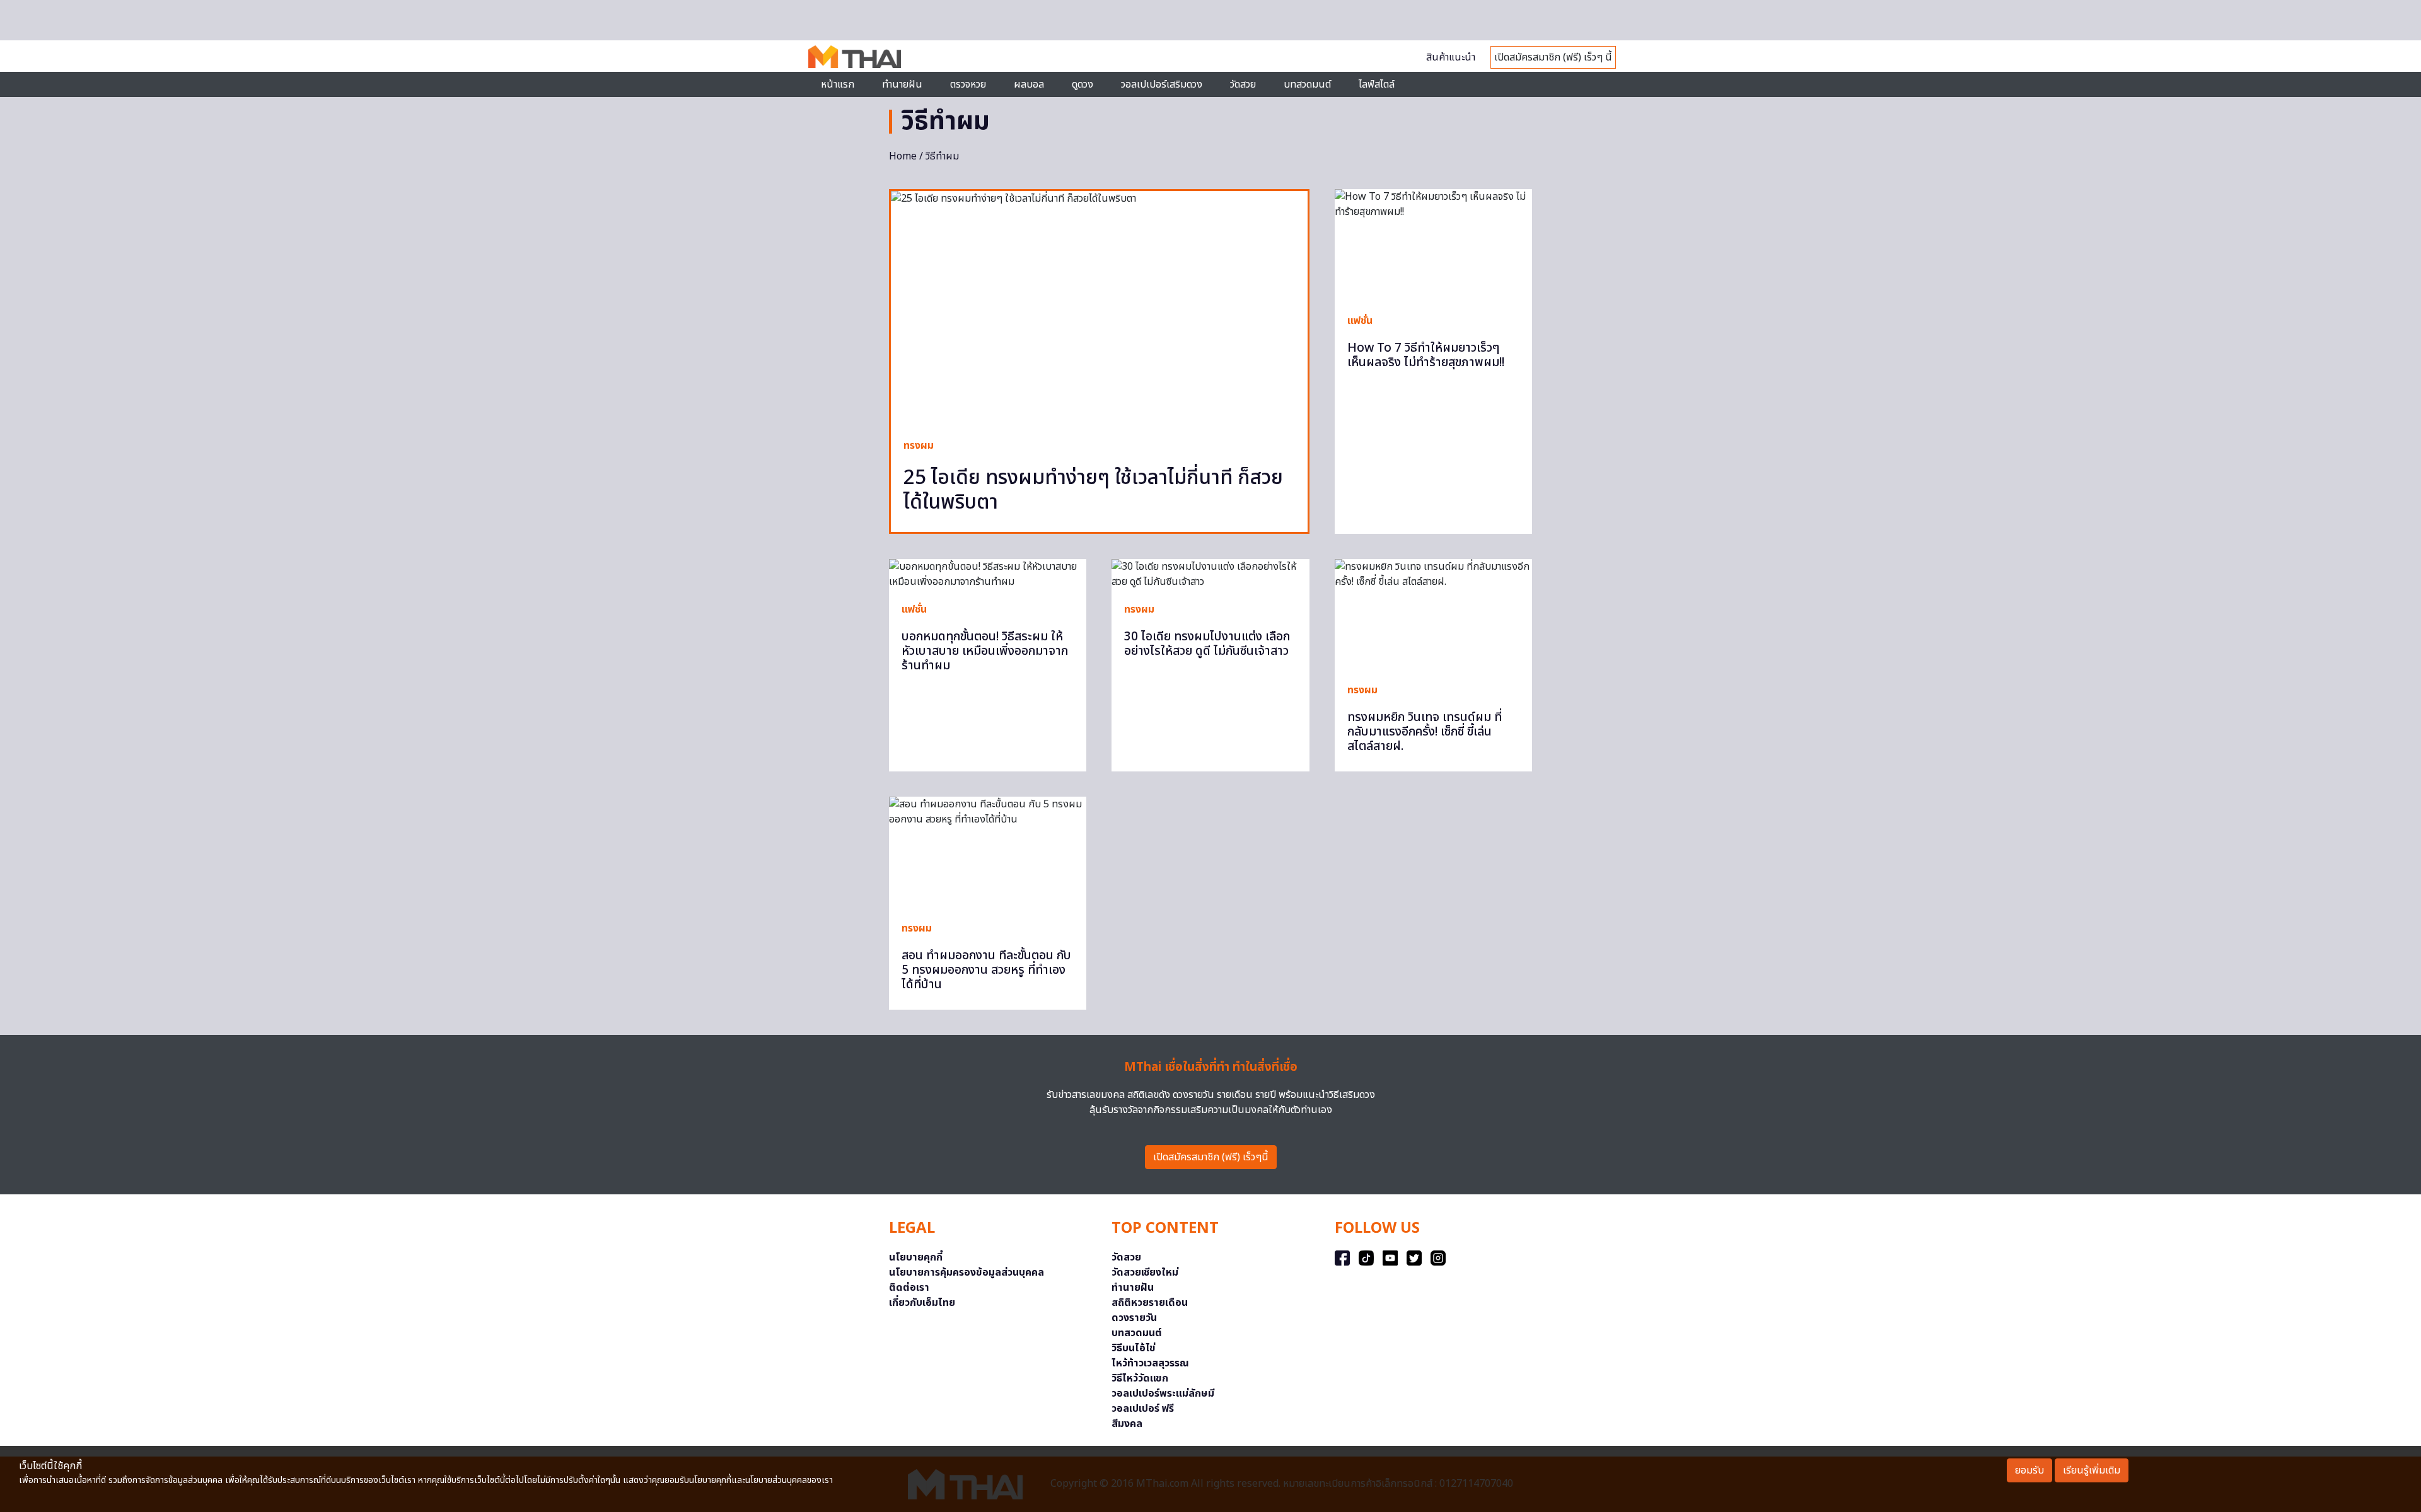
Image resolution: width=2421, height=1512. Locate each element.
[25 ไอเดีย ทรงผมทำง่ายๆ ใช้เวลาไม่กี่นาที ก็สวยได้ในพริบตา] (1099, 308)
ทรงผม (919, 446)
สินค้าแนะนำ (1451, 57)
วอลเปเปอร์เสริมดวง (1162, 84)
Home (903, 156)
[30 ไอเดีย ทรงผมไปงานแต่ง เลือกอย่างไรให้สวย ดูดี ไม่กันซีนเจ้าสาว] (1210, 574)
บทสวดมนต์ (1307, 84)
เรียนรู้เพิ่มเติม (2092, 1470)
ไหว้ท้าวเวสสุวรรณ (1150, 1363)
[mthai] (855, 56)
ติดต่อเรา (909, 1288)
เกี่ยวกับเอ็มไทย (922, 1303)
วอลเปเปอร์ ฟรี (1143, 1409)
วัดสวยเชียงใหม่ (1145, 1273)
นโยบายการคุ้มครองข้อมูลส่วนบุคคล (967, 1273)
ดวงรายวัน (1134, 1318)
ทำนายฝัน (902, 84)
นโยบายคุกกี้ (916, 1257)
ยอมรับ (2029, 1470)
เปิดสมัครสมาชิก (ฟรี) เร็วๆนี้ (1211, 1157)
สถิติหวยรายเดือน (1150, 1303)
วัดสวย (1243, 84)
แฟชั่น (1360, 321)
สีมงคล (1127, 1424)
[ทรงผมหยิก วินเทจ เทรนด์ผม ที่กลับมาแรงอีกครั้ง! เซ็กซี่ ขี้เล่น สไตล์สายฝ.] (1433, 615)
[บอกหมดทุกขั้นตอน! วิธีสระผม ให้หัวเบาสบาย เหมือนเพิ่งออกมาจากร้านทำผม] (988, 574)
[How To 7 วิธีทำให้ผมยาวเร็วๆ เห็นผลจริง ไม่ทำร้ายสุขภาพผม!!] (1433, 245)
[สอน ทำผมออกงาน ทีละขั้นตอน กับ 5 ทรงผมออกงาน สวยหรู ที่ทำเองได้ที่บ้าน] (988, 852)
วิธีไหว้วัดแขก (1140, 1378)
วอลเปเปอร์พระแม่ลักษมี (1163, 1394)
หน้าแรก (838, 84)
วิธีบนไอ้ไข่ (1134, 1348)
